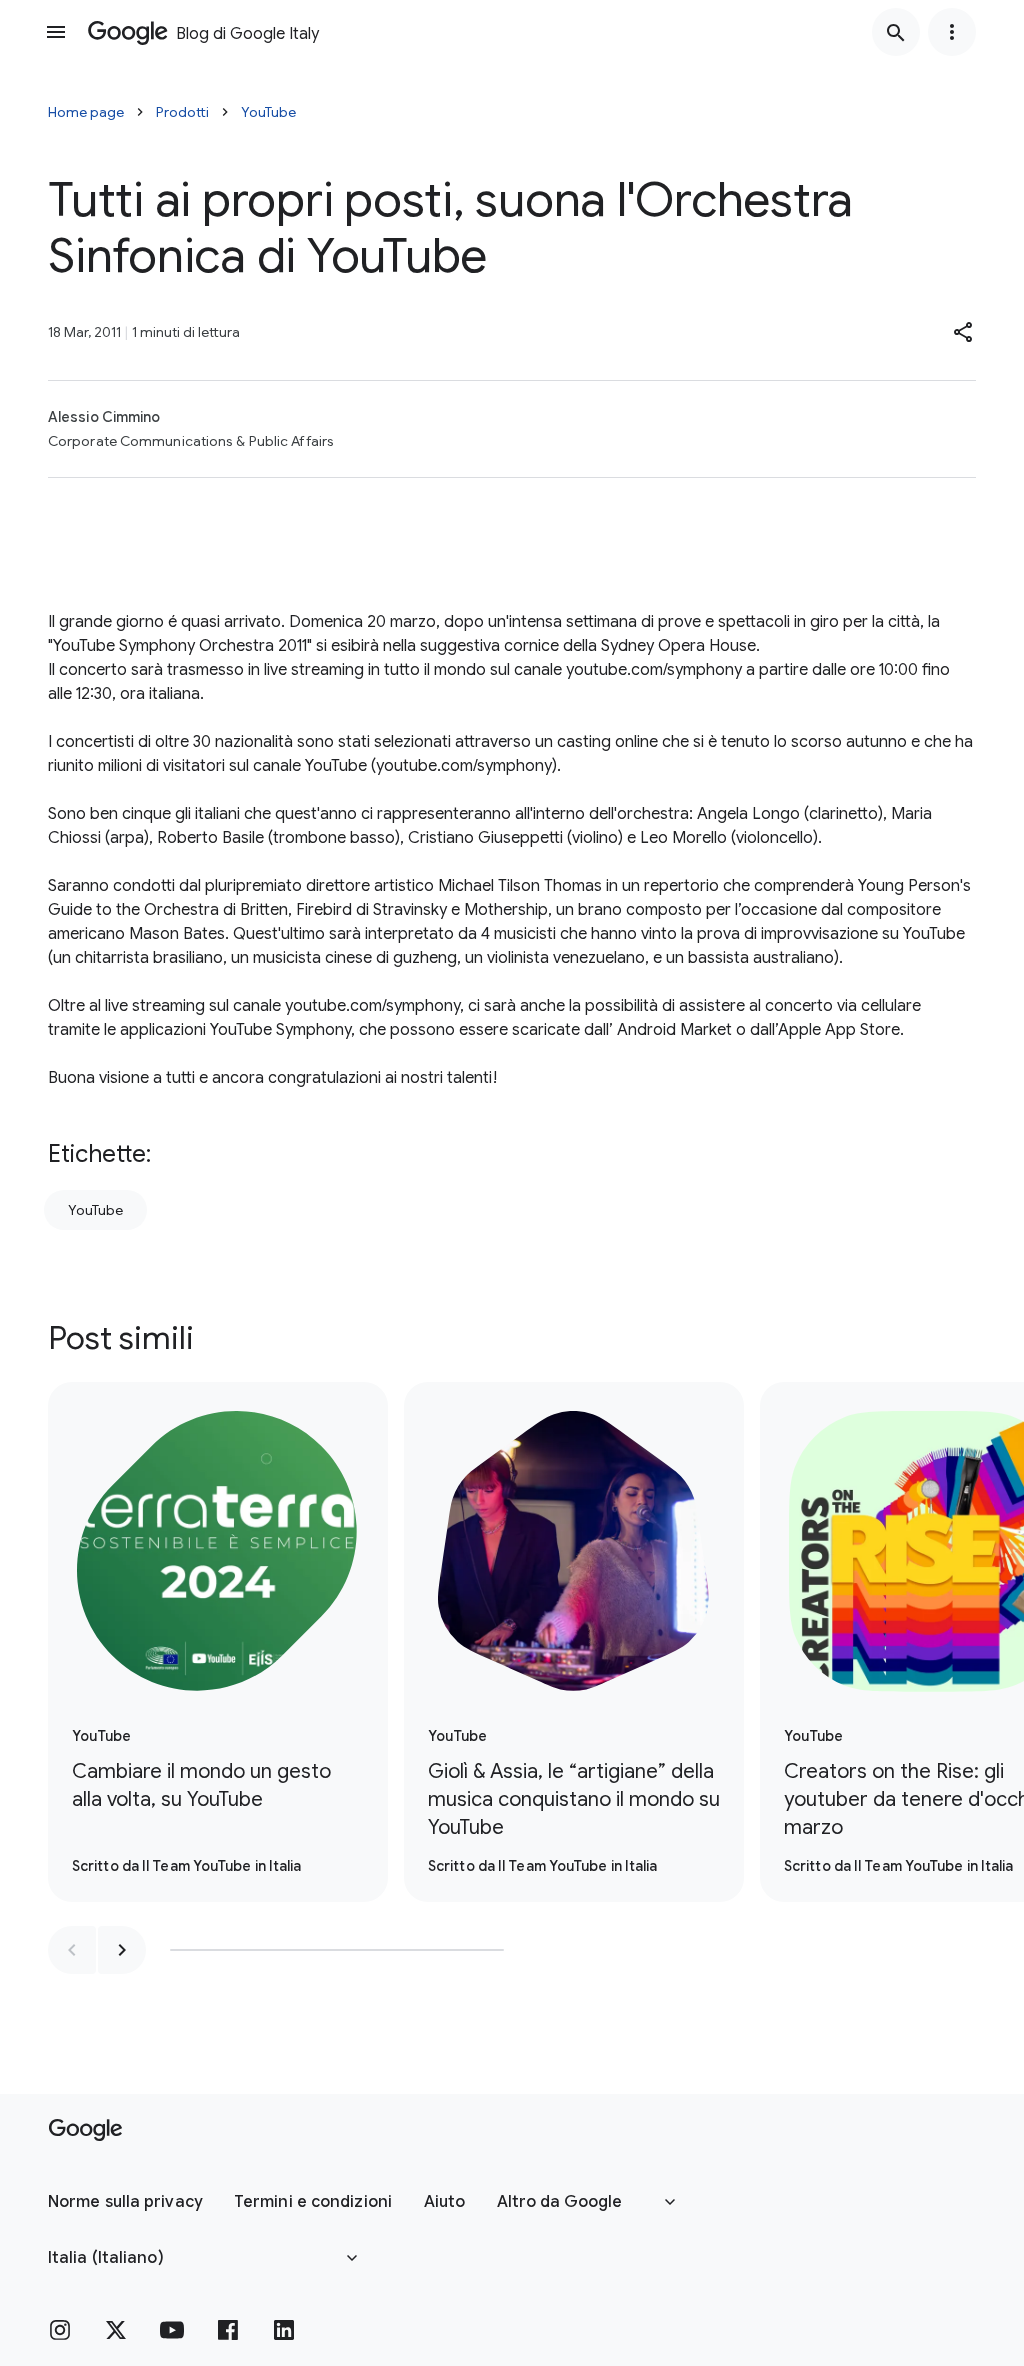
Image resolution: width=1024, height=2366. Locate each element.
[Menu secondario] (952, 32)
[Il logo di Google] (85, 2130)
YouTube (268, 112)
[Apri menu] (56, 32)
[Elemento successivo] (122, 1950)
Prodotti (182, 112)
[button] (964, 332)
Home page (86, 112)
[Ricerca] (896, 32)
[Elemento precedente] (72, 1950)
